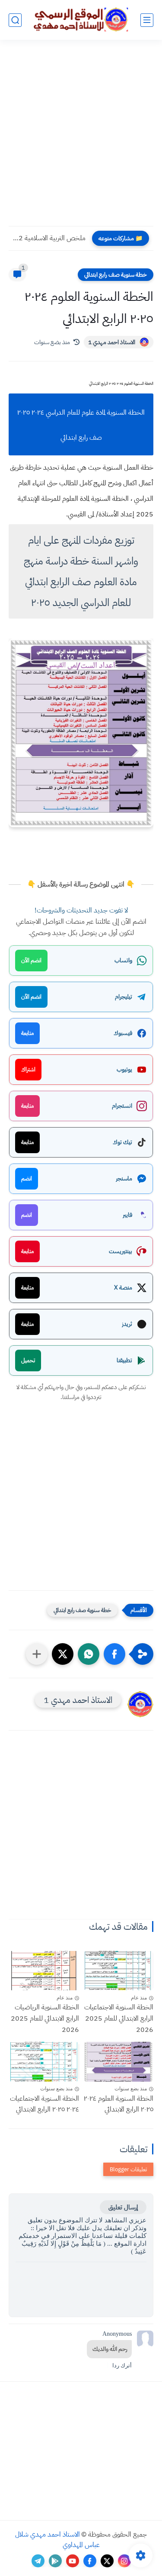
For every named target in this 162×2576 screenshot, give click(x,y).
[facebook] (90, 2561)
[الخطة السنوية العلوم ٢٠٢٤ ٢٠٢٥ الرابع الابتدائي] (119, 2062)
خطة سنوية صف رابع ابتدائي (116, 275)
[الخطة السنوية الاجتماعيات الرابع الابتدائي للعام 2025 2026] (119, 1971)
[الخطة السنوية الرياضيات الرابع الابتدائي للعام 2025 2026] (44, 1971)
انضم (27, 1178)
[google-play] (55, 2561)
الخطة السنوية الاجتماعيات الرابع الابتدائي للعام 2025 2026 (119, 2018)
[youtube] (73, 2561)
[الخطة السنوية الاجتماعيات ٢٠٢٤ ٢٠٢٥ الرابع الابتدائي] (44, 2062)
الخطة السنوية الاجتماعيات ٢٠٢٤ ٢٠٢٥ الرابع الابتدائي (44, 2104)
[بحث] (15, 20)
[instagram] (124, 2561)
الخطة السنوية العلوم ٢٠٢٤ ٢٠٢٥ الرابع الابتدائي (119, 2104)
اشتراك (28, 1069)
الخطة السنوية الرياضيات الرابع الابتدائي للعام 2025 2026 (45, 2018)
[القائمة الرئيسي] (147, 20)
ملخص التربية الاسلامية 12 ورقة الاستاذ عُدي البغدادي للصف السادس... (49, 238)
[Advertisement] (81, 138)
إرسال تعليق (123, 2207)
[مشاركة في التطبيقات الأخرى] (37, 1654)
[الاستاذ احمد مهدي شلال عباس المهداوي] (81, 20)
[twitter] (107, 2561)
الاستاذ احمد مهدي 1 (112, 342)
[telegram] (38, 2561)
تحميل (28, 1360)
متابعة (27, 1033)
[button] (114, 1654)
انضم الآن (31, 960)
